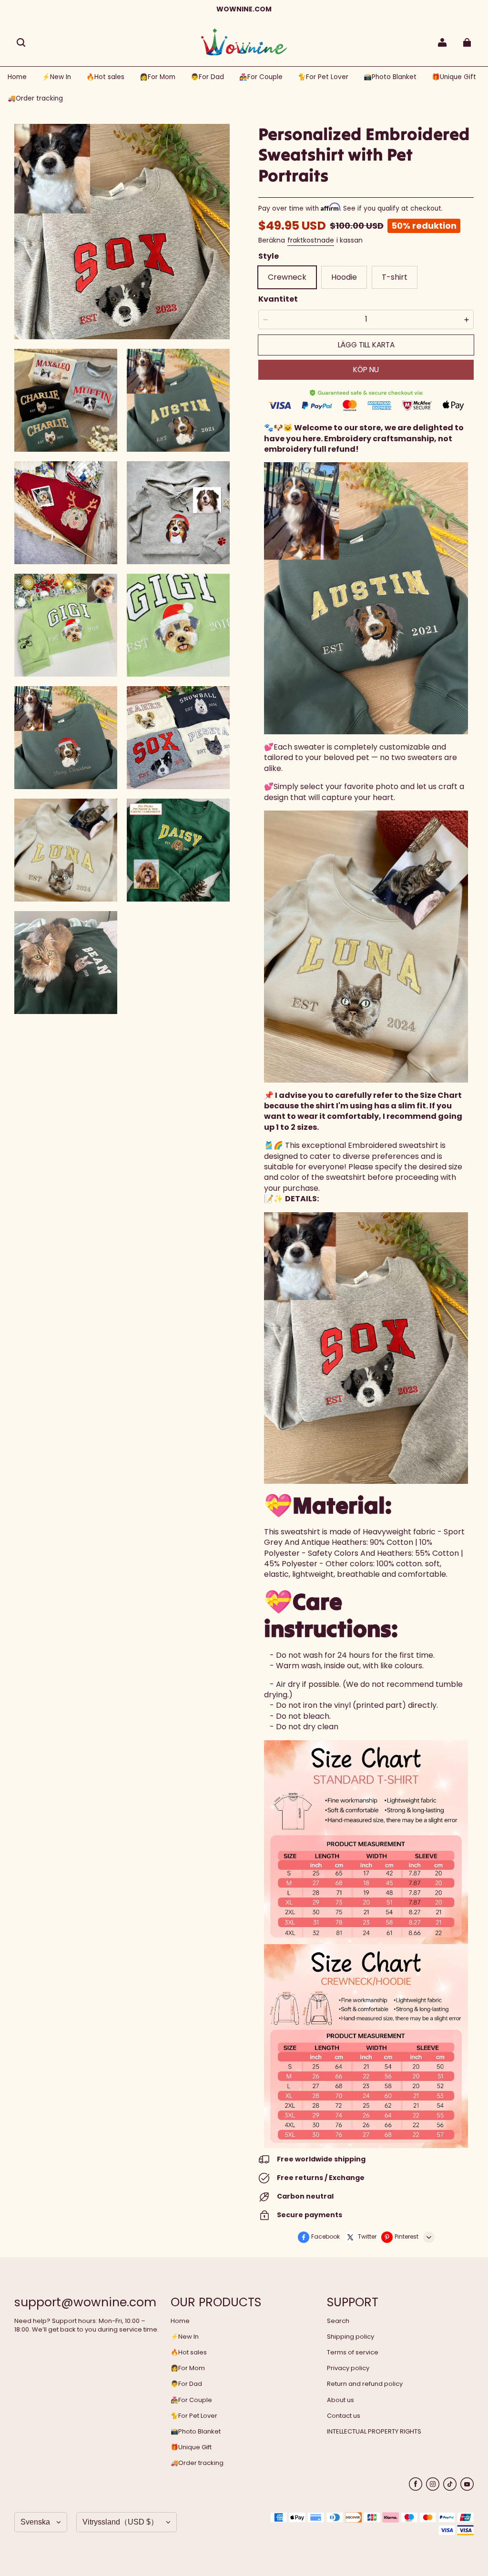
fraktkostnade (311, 240)
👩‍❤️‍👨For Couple (191, 2400)
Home (180, 2321)
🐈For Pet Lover (194, 2416)
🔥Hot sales (189, 2353)
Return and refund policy (365, 2384)
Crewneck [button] (287, 277)
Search (338, 2321)
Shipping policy (351, 2337)
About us (341, 2400)
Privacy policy (348, 2368)
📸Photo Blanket (196, 2432)
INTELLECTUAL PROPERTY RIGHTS (374, 2432)
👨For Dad (186, 2384)
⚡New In (185, 2337)
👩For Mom (188, 2368)
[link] (158, 77)
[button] (21, 42)
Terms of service (353, 2353)
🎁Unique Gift (191, 2447)
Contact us (344, 2416)
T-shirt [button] (395, 277)
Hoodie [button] (344, 277)
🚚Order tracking (197, 2463)
